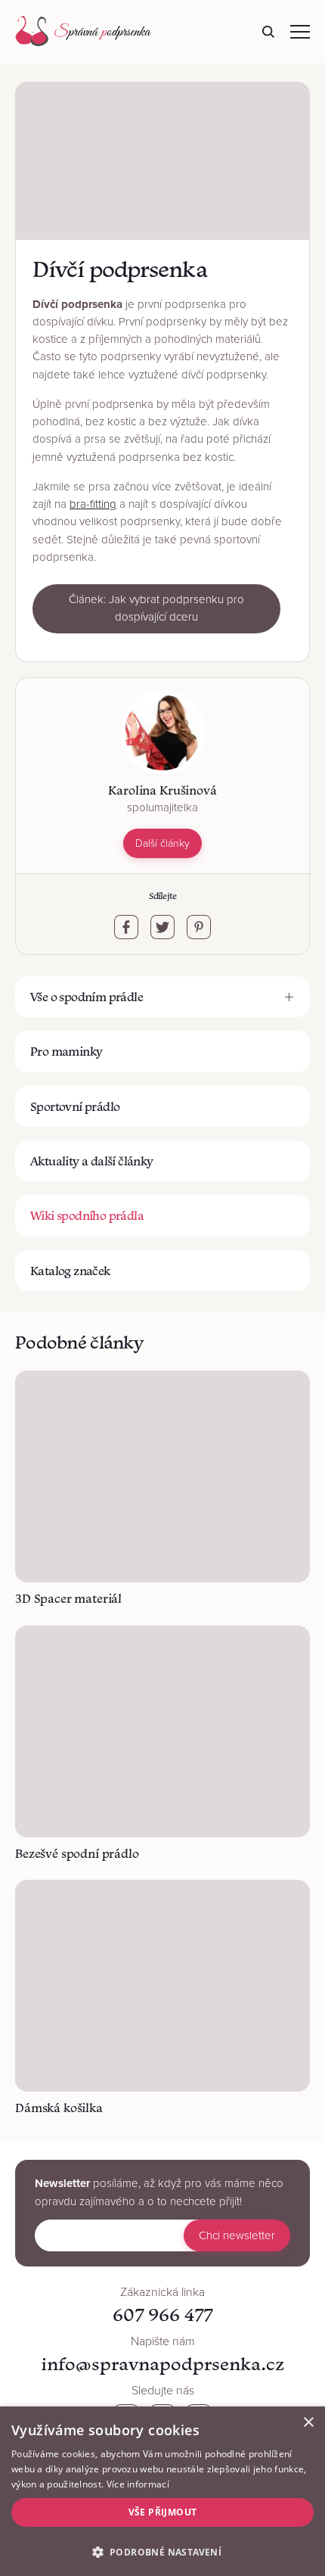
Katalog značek (70, 1271)
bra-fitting (93, 504)
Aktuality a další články (92, 1161)
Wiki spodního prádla (87, 1215)
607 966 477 (162, 2315)
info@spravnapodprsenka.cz (162, 2364)
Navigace (300, 32)
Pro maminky (66, 1051)
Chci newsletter (237, 2235)
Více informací (138, 2484)
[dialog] (162, 2491)
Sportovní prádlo (75, 1106)
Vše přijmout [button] (163, 2512)
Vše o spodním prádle (87, 997)
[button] (162, 2551)
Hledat (268, 32)
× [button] (308, 2423)
